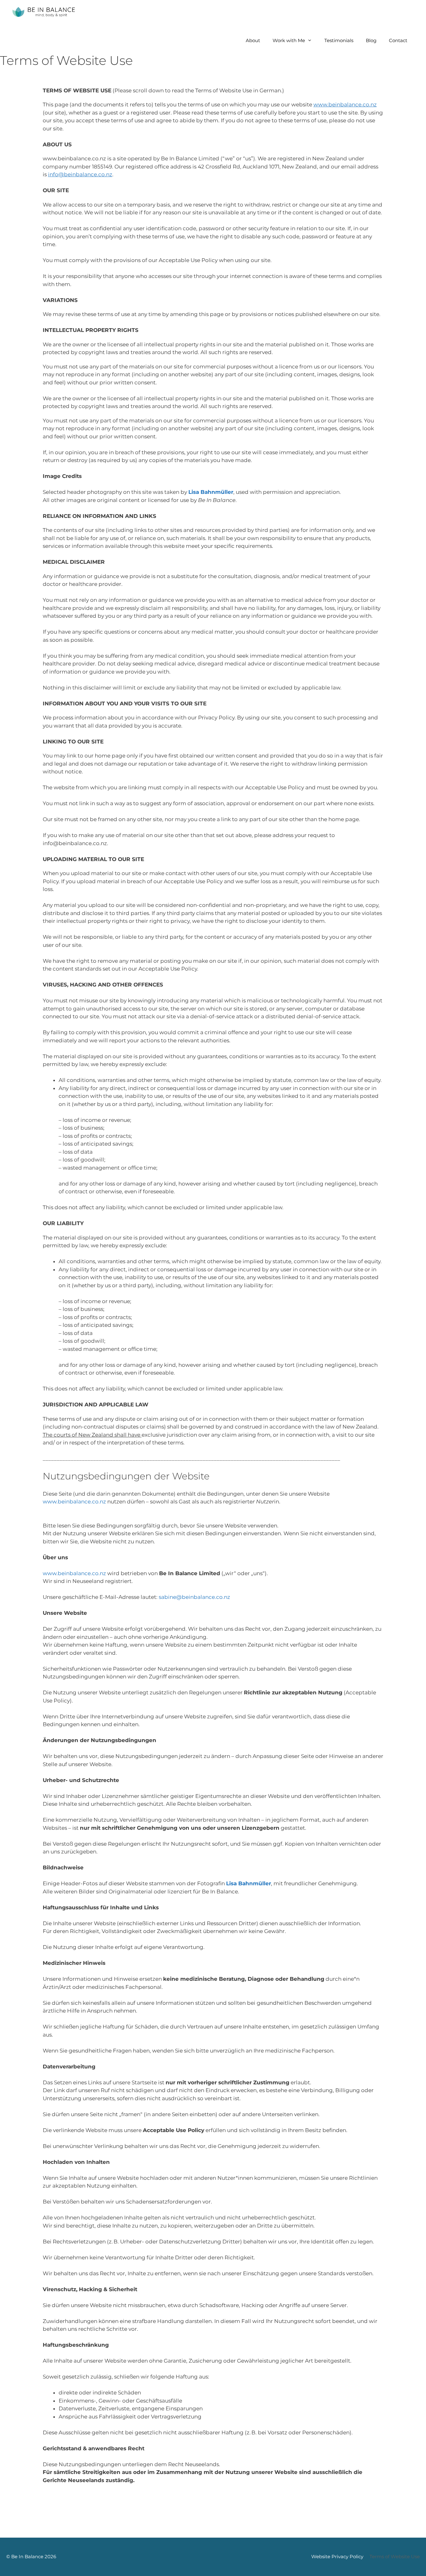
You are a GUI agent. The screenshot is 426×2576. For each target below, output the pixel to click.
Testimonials (339, 40)
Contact (398, 40)
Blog (371, 40)
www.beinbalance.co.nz (74, 1502)
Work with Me (289, 40)
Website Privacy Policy (337, 2557)
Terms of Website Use (395, 2557)
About (253, 40)
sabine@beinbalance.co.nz (194, 1597)
